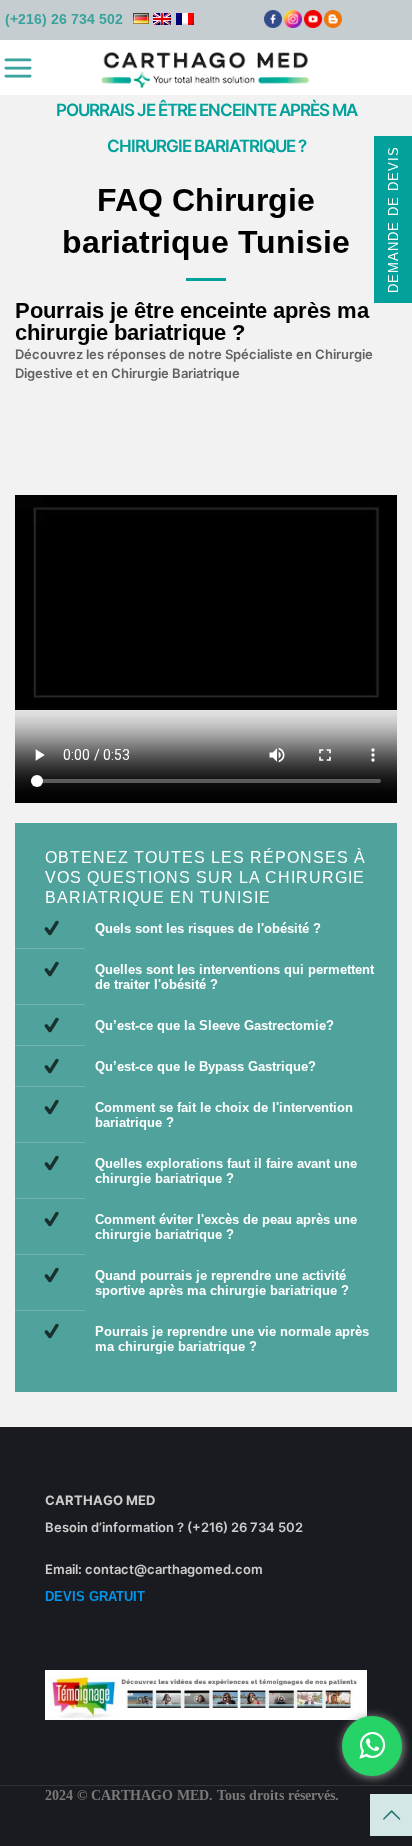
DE (141, 18)
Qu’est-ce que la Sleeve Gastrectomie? (214, 1025)
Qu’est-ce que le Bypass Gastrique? (205, 1066)
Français (185, 19)
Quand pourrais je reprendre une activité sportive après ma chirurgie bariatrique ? (222, 1283)
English (162, 19)
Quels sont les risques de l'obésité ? (208, 928)
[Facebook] (273, 23)
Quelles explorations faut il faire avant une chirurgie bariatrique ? (226, 1171)
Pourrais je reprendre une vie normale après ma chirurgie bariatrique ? (232, 1339)
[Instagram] (293, 23)
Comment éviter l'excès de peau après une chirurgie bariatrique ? (226, 1227)
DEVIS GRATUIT (95, 1596)
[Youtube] (313, 23)
